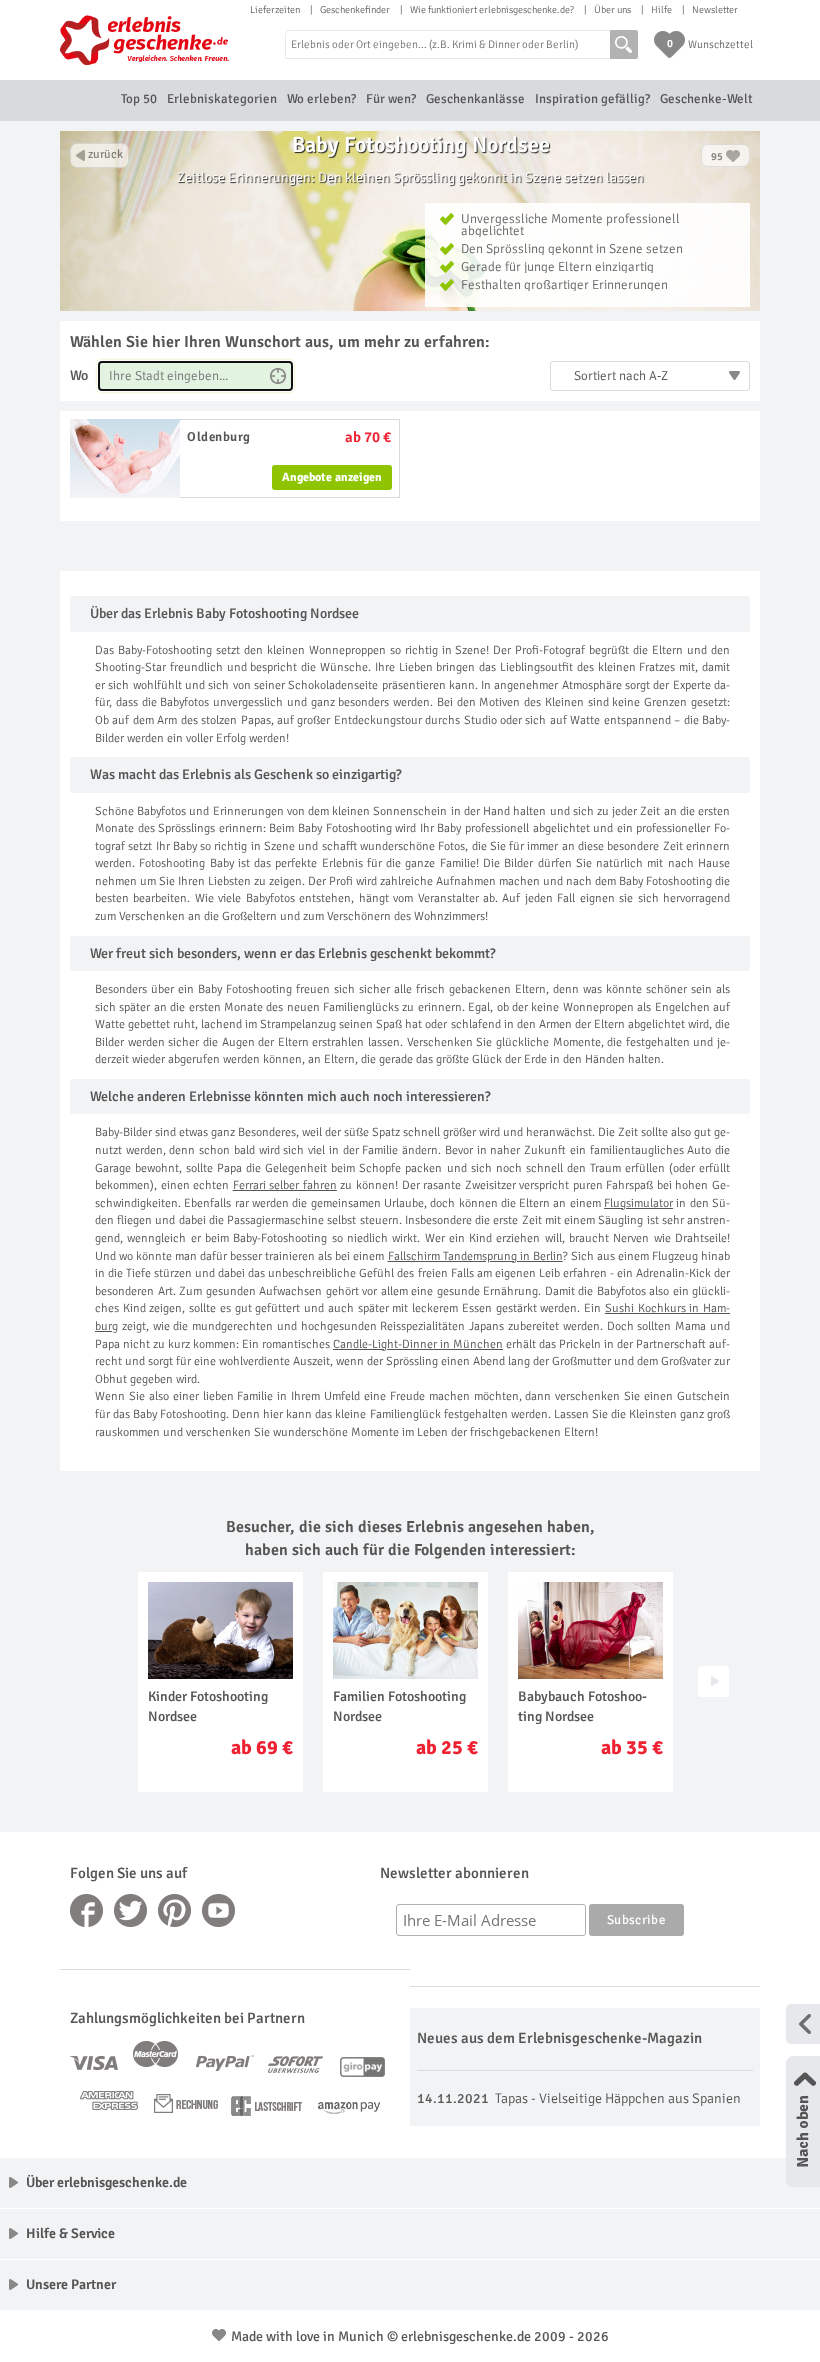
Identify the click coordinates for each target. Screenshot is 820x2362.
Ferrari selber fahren (285, 1185)
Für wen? (391, 99)
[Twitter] (131, 1910)
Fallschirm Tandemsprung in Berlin (475, 1256)
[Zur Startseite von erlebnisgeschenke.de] (145, 40)
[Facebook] (87, 1910)
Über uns (612, 10)
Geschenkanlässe (475, 99)
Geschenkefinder (355, 10)
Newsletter (715, 10)
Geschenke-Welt (706, 99)
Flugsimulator (638, 1203)
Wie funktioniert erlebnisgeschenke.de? (492, 10)
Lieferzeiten (275, 10)
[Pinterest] (175, 1910)
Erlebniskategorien (222, 99)
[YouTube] (219, 1910)
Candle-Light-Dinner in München (418, 1344)
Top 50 (139, 99)
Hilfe (661, 10)
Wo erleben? (321, 99)
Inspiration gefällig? (592, 99)
